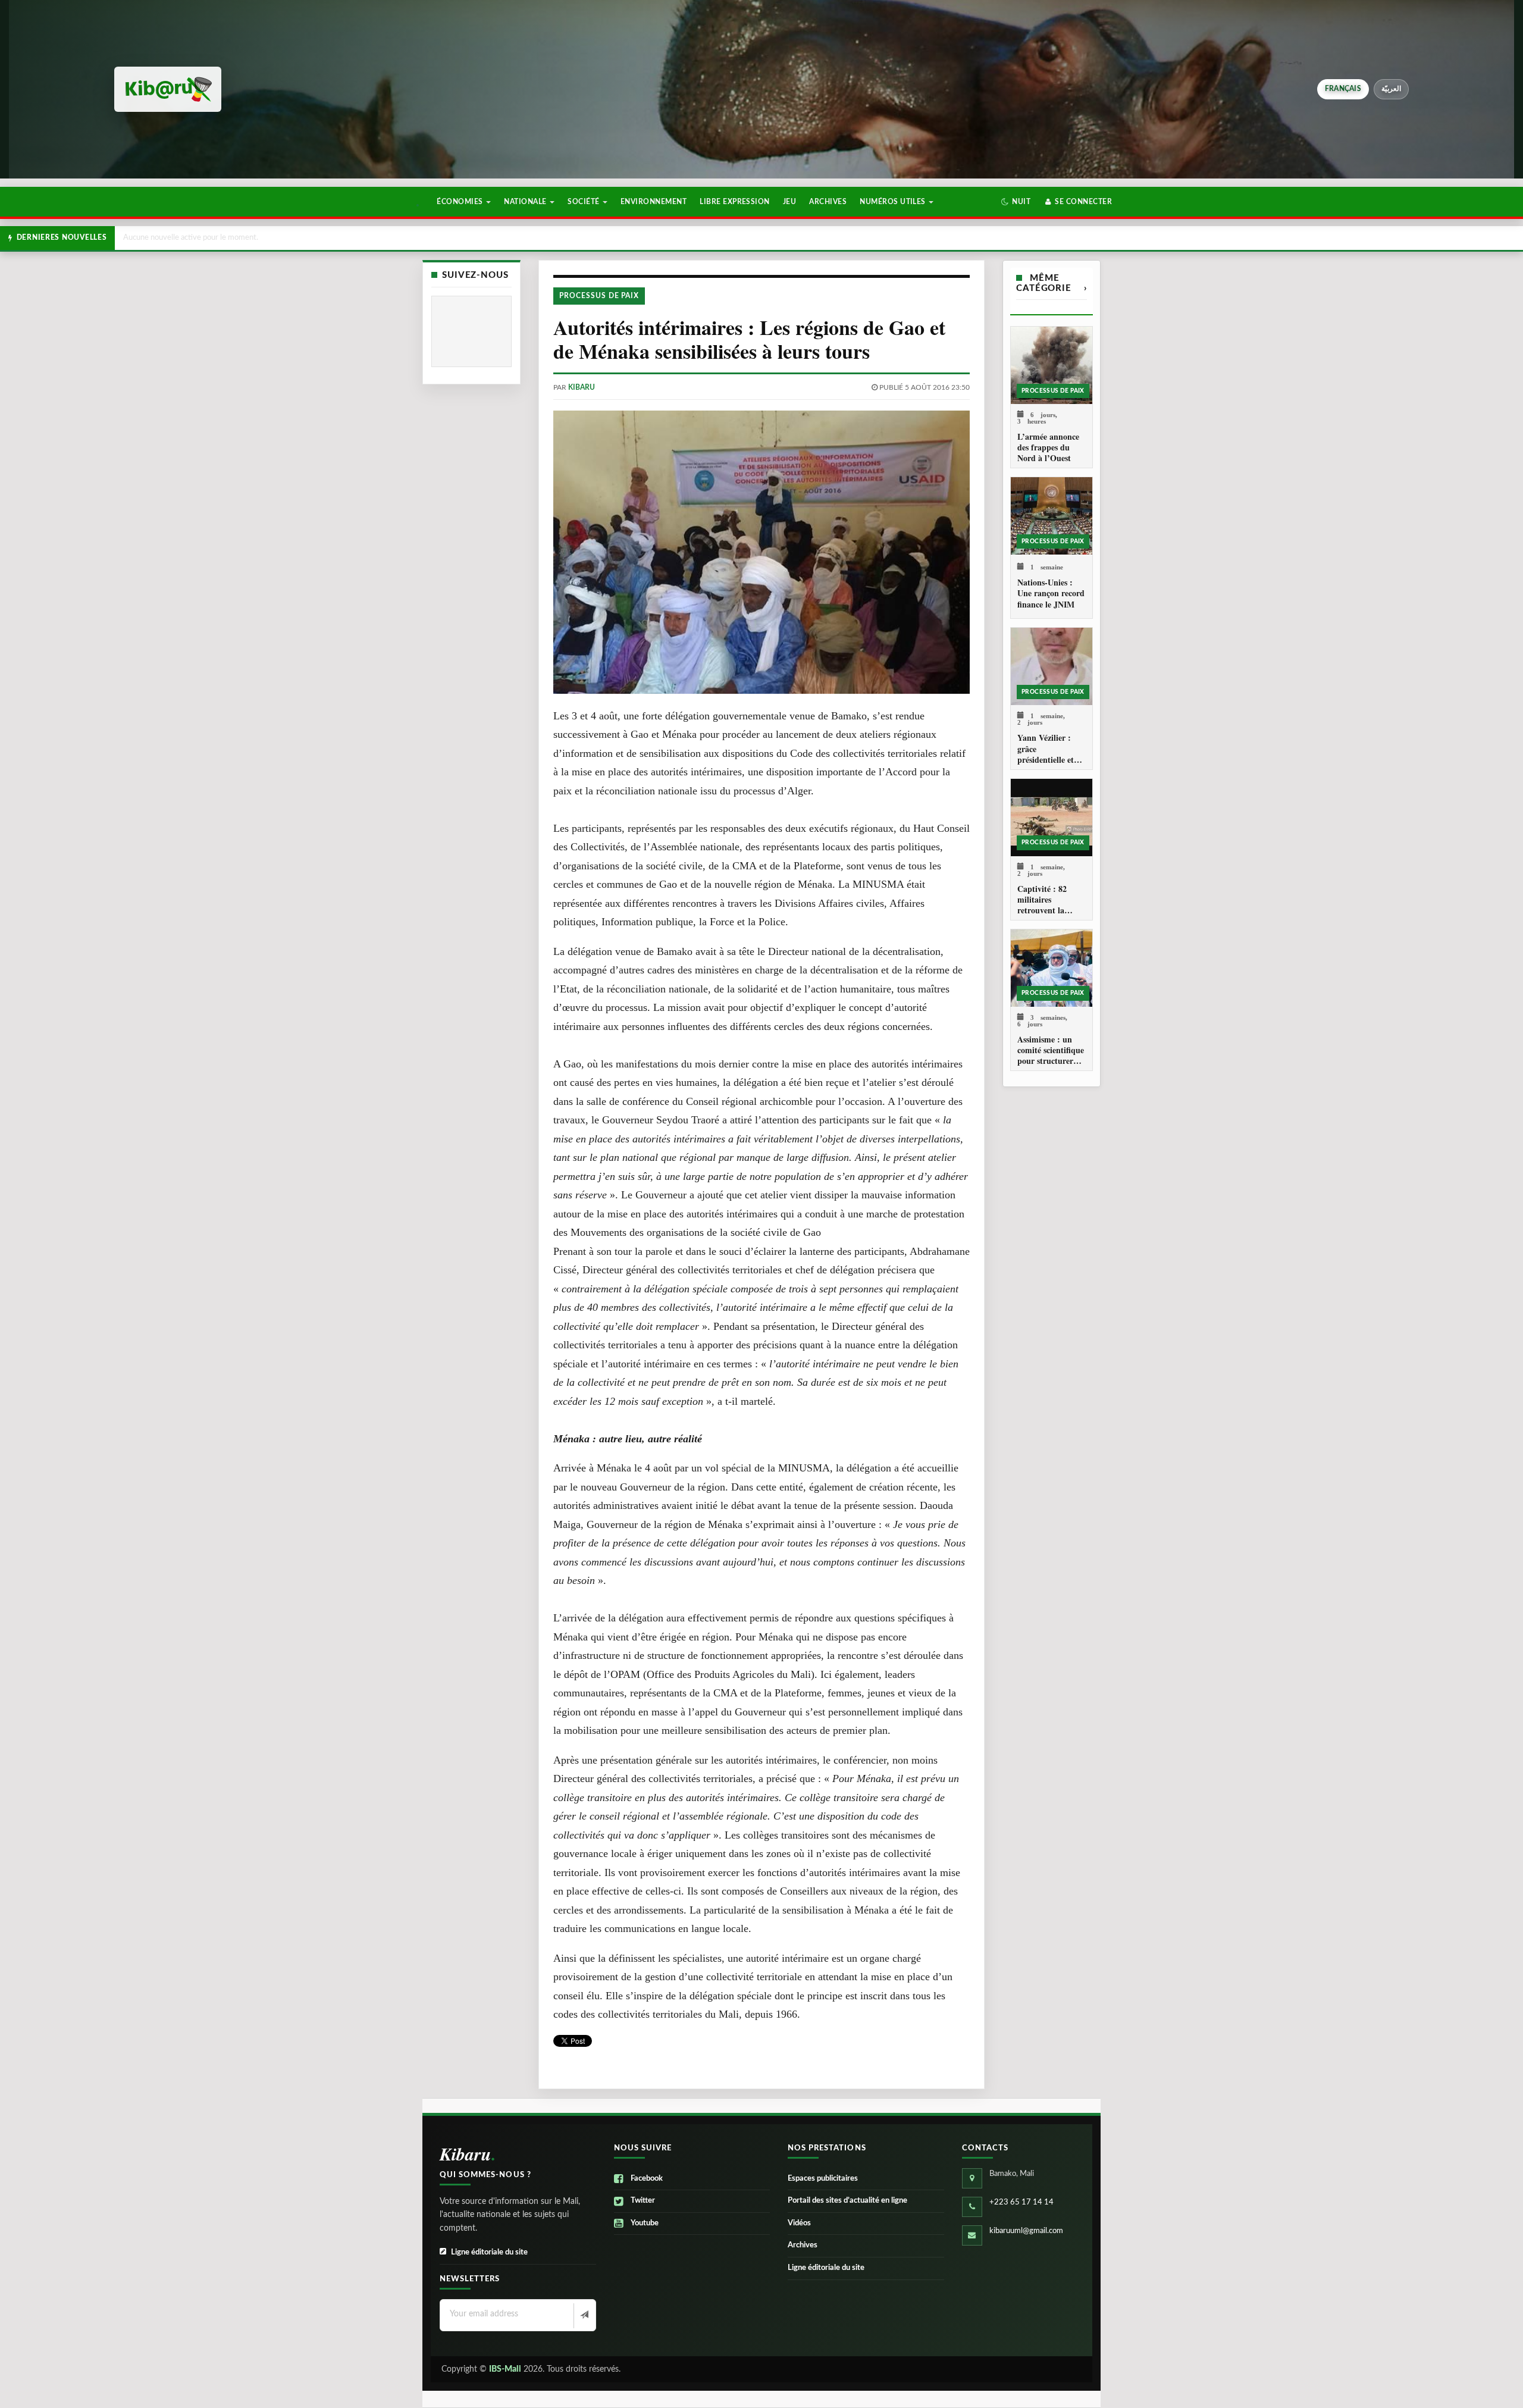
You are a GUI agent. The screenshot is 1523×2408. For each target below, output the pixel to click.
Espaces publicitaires (823, 2179)
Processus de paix (599, 296)
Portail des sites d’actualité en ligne (847, 2201)
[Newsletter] (583, 2316)
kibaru (582, 387)
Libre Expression (735, 202)
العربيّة (1391, 89)
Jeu (789, 202)
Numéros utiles (894, 202)
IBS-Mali (505, 2369)
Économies (461, 202)
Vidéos (799, 2223)
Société (585, 202)
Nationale (526, 202)
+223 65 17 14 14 (1021, 2202)
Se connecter (1082, 202)
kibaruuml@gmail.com (1026, 2231)
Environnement (654, 202)
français (1343, 89)
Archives (828, 202)
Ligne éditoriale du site (489, 2252)
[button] (1016, 202)
